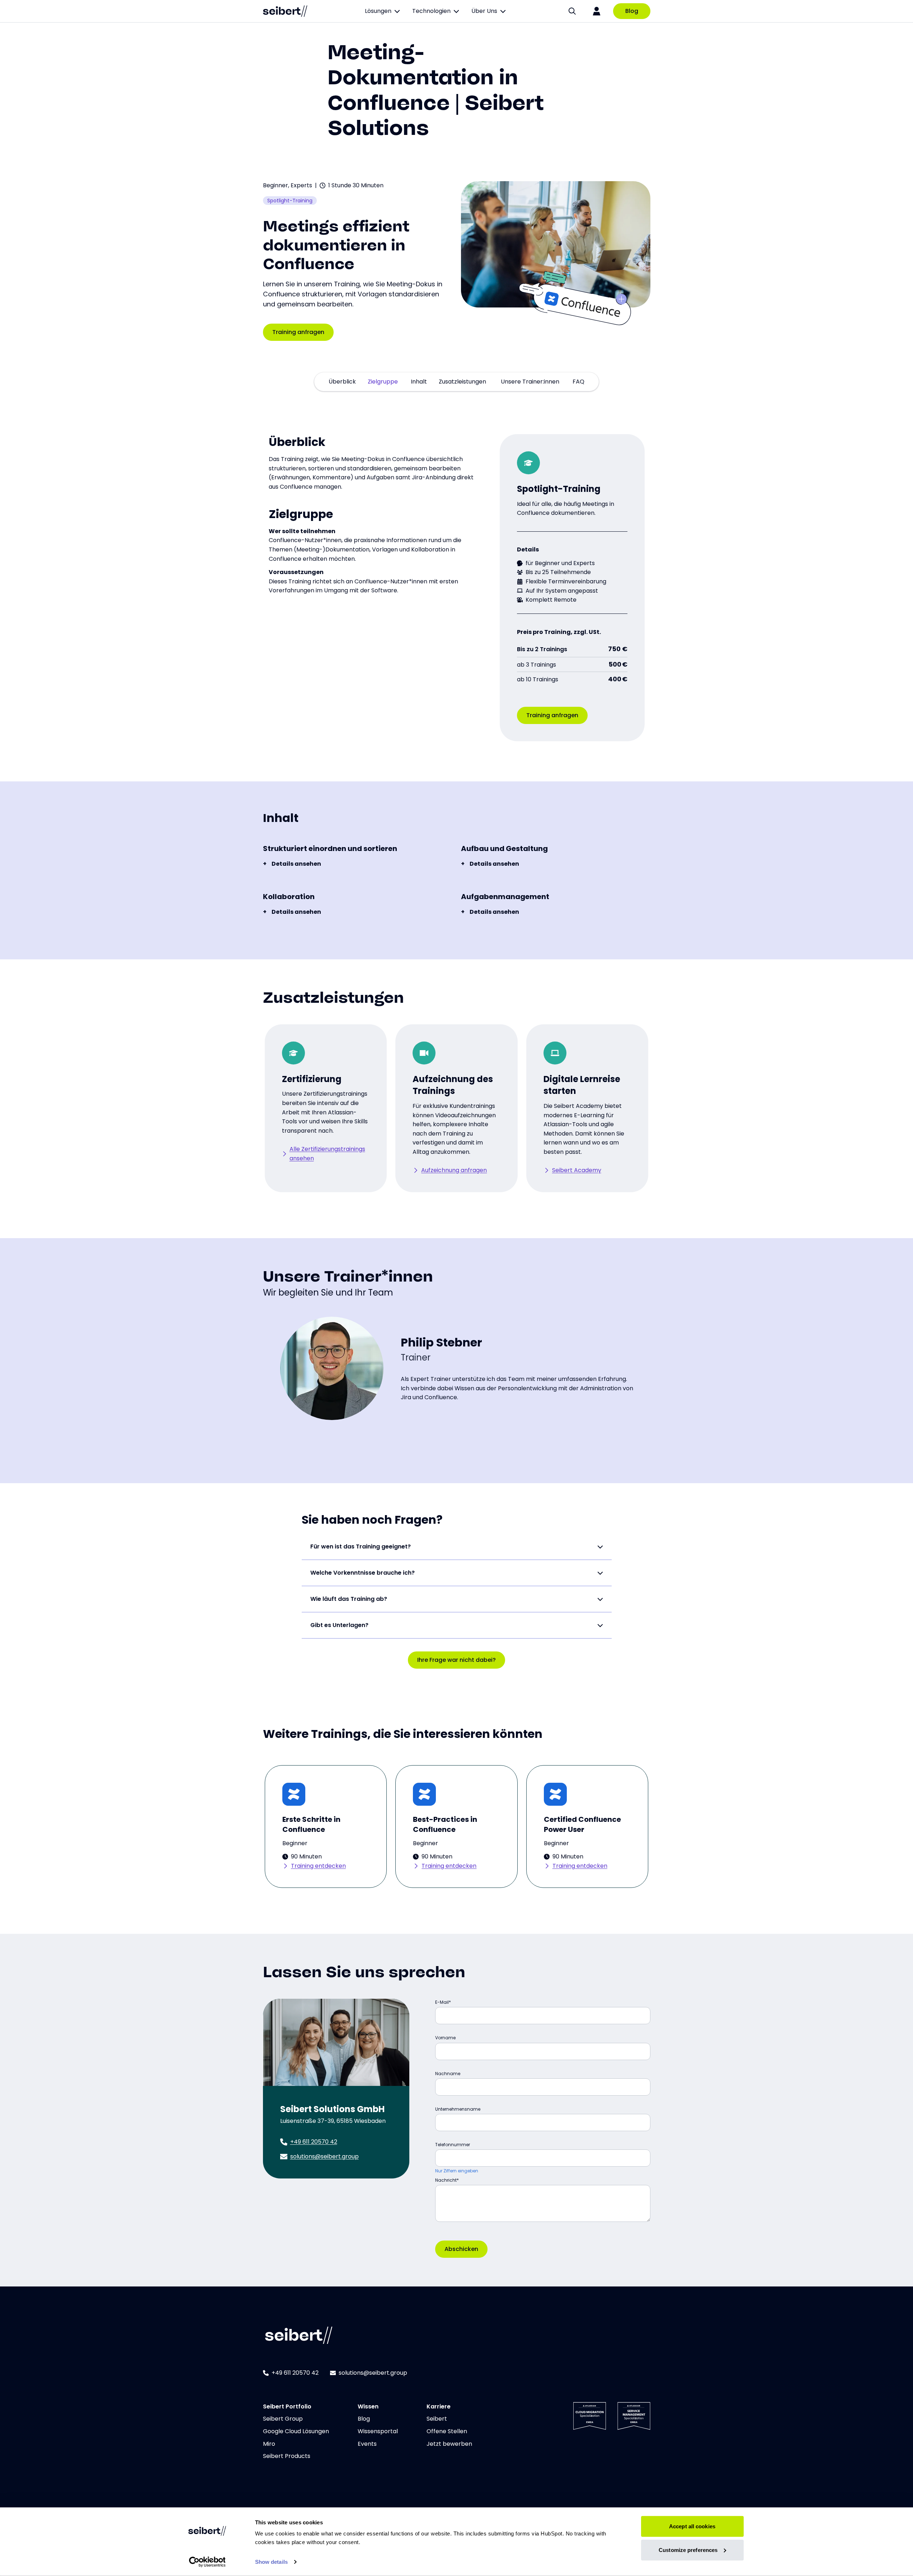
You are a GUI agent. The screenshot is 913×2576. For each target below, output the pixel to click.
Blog (632, 11)
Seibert (437, 2419)
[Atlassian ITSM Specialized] (634, 2416)
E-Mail (442, 2002)
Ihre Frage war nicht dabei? (457, 1660)
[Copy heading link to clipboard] (362, 262)
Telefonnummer (453, 2145)
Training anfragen (298, 332)
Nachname (448, 2074)
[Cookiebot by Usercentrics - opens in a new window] (207, 2562)
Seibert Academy (577, 1170)
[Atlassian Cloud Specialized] (590, 2416)
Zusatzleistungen (462, 382)
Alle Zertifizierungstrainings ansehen (327, 1154)
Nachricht (446, 2180)
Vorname (445, 2038)
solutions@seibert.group (324, 2156)
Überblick (342, 382)
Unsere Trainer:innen (530, 382)
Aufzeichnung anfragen (454, 1170)
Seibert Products (287, 2456)
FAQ (578, 382)
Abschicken (461, 2249)
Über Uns (484, 11)
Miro (269, 2444)
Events (367, 2444)
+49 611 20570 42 (314, 2142)
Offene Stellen (447, 2431)
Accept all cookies (692, 2526)
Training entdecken (318, 1866)
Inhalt (419, 382)
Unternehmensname (458, 2109)
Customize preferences (688, 2550)
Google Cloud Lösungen (296, 2431)
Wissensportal (378, 2431)
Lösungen (378, 11)
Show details (271, 2562)
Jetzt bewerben (449, 2444)
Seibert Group (283, 2419)
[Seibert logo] (285, 11)
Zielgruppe (383, 382)
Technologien (431, 11)
